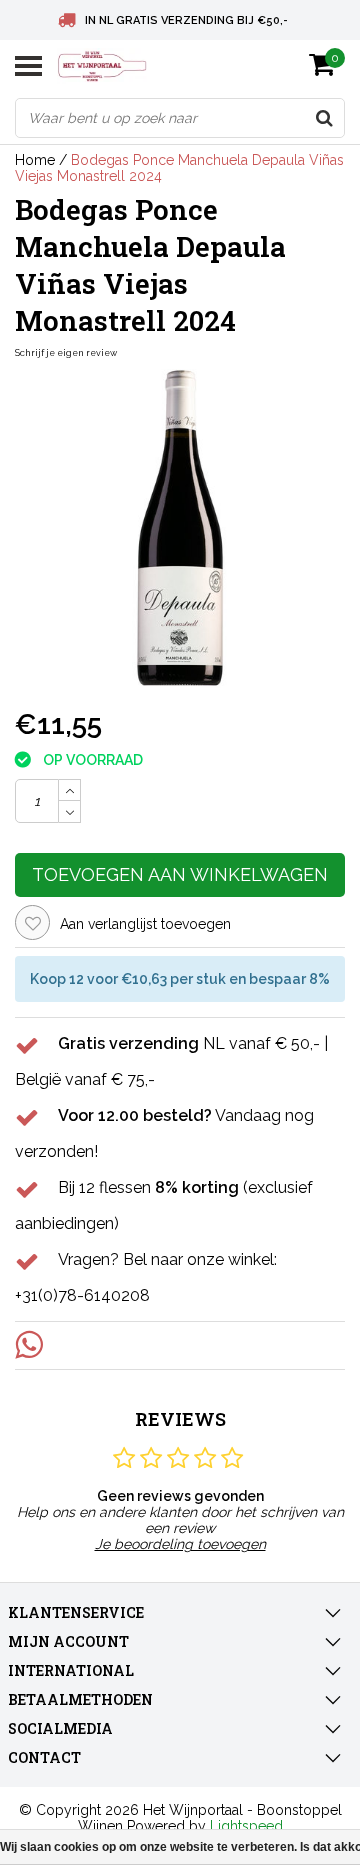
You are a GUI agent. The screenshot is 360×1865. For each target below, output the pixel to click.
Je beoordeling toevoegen (180, 1544)
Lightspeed (246, 1826)
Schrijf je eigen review (66, 353)
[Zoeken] (324, 118)
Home (35, 160)
